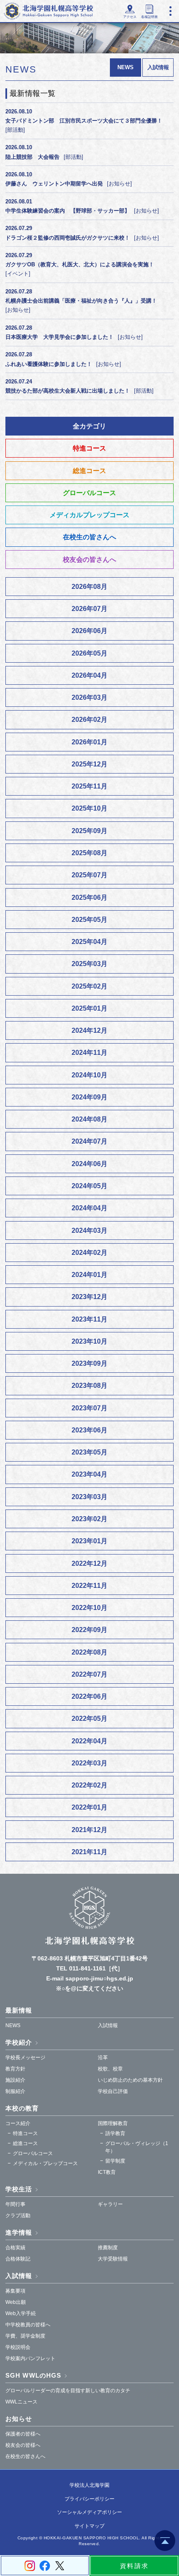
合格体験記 (18, 2259)
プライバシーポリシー (89, 2499)
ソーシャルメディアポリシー (89, 2512)
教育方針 (15, 2069)
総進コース (89, 471)
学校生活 (19, 2189)
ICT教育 (107, 2172)
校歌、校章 (110, 2069)
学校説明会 (18, 2347)
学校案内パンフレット (30, 2358)
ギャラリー (110, 2204)
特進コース (89, 448)
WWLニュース (21, 2402)
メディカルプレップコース (89, 515)
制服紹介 (15, 2091)
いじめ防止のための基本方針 (130, 2080)
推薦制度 (108, 2248)
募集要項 (15, 2291)
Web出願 (16, 2302)
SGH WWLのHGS (33, 2375)
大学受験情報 (113, 2259)
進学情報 (19, 2232)
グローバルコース (89, 493)
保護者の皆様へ (23, 2434)
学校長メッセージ (25, 2058)
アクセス (130, 17)
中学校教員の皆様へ (28, 2325)
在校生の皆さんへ (89, 537)
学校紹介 (19, 2042)
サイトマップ (89, 2526)
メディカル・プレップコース (45, 2163)
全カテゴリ (89, 426)
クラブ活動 (18, 2216)
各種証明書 (149, 17)
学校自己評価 (113, 2091)
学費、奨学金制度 (25, 2336)
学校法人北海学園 (89, 2485)
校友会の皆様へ (23, 2445)
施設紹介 (15, 2080)
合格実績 (15, 2248)
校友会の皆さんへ (89, 560)
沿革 (103, 2058)
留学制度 (115, 2161)
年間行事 (15, 2204)
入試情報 (158, 67)
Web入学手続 (21, 2313)
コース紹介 (18, 2123)
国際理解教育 (113, 2123)
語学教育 (115, 2133)
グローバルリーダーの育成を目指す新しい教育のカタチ (68, 2391)
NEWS (13, 2025)
